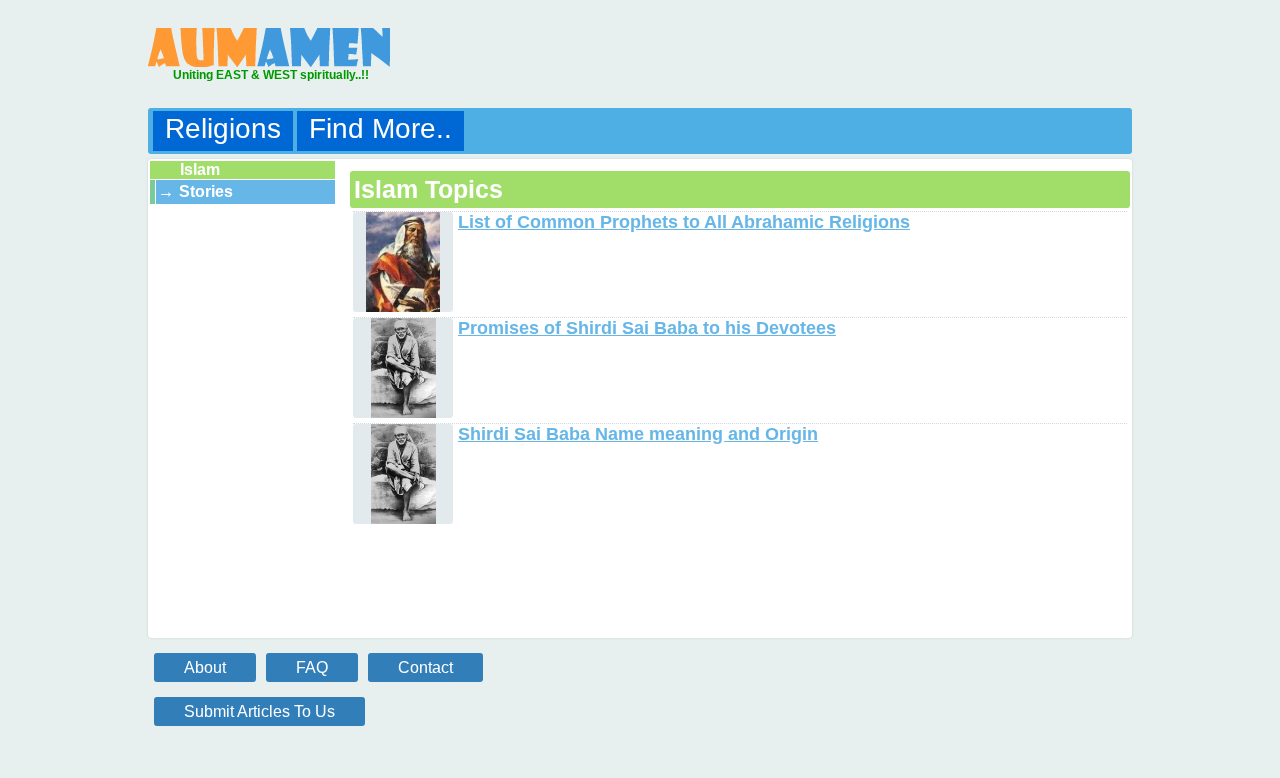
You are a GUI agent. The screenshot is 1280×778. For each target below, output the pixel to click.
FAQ (312, 667)
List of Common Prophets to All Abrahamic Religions (684, 222)
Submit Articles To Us (259, 711)
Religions (223, 128)
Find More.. (380, 128)
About (205, 667)
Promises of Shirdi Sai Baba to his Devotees (647, 328)
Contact (425, 667)
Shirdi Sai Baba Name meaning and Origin (638, 434)
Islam (200, 169)
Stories (206, 191)
